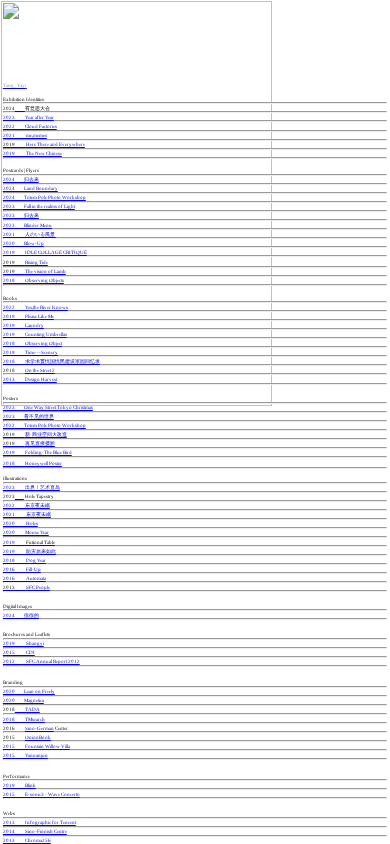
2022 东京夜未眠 (26, 505)
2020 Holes (20, 523)
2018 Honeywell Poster (32, 463)
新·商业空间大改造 (35, 434)
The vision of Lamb (34, 271)
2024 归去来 (21, 179)
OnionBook (38, 737)
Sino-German (39, 728)
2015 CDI (19, 652)
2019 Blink (19, 785)
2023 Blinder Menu (27, 225)
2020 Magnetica (23, 700)
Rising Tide (25, 262)
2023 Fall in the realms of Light (39, 206)
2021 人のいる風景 (29, 234)
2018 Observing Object (32, 343)
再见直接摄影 (29, 443)
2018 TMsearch (24, 719)
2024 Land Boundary (30, 188)
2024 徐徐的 (21, 615)
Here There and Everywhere (44, 144)
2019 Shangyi (23, 643)
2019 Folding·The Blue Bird (37, 452)
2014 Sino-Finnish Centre (35, 831)
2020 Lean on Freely (29, 691)
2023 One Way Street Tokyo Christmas (48, 407)
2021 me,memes (25, 135)
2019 (29, 542)
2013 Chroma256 (27, 840)
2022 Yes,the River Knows (35, 307)
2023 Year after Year (28, 117)
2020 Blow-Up (23, 243)
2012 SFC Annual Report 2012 (41, 661)
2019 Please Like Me (28, 316)
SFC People (26, 587)
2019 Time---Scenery (30, 352)
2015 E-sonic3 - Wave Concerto (41, 794)
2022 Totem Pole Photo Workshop (44, 425)
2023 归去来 (21, 215)
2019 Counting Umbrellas (35, 334)
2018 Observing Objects (33, 280)
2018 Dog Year (24, 560)
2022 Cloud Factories (30, 126)
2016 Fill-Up (22, 569)
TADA (27, 709)
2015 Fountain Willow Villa (36, 746)
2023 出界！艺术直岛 (31, 487)
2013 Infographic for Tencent (39, 822)
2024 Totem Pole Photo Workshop (44, 197)
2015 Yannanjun (25, 755)
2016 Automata (24, 578)
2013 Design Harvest (30, 379)
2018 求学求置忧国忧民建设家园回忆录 (51, 361)
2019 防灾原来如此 (29, 551)
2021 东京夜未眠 (27, 514)
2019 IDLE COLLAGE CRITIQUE (45, 252)
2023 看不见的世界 (28, 416)
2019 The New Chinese (32, 153)
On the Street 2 (40, 370)
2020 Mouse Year (26, 532)
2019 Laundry (23, 325)
